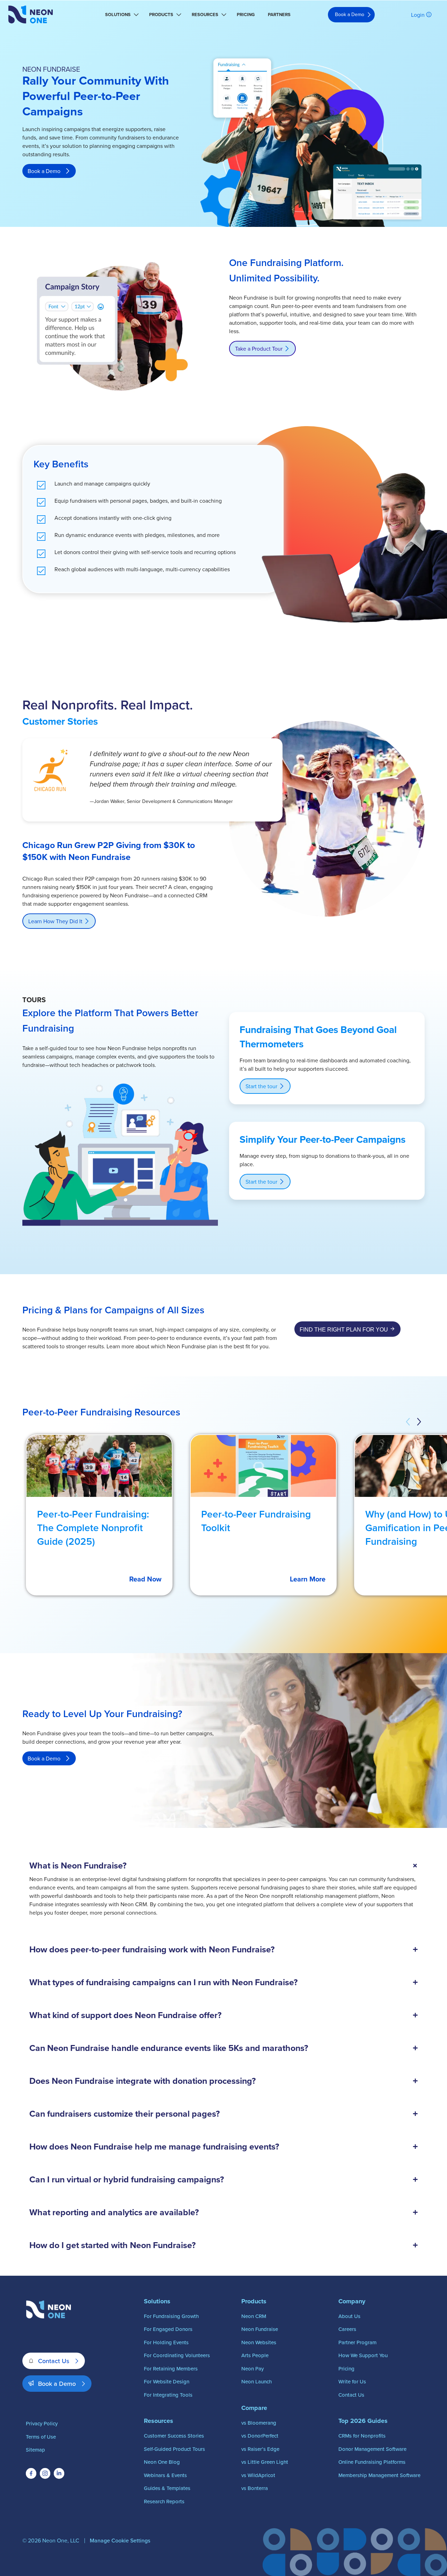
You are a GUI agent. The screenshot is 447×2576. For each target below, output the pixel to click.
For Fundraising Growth (171, 2316)
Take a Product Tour (259, 349)
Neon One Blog (162, 2462)
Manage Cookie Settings (120, 2540)
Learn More (308, 1579)
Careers (347, 2329)
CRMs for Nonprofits (362, 2436)
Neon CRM (254, 2316)
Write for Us (352, 2381)
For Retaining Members (171, 2369)
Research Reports (164, 2501)
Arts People (255, 2355)
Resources (205, 15)
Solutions (118, 15)
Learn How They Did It (55, 921)
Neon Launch (257, 2381)
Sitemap (35, 2450)
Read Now (145, 1579)
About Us (349, 2316)
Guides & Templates (167, 2488)
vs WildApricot (258, 2475)
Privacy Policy (42, 2423)
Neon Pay (252, 2369)
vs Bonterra (255, 2488)
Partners (279, 15)
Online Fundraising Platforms (372, 2462)
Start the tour (261, 1086)
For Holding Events (166, 2342)
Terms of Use (41, 2437)
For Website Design (167, 2381)
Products (161, 15)
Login (418, 15)
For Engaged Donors (168, 2329)
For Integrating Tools (168, 2395)
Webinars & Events (165, 2475)
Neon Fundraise (260, 2329)
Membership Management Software (379, 2475)
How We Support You (363, 2355)
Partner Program (357, 2342)
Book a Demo (350, 14)
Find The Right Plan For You (344, 1330)
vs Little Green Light (265, 2462)
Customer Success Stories (174, 2436)
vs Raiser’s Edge (260, 2449)
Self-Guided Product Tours (174, 2449)
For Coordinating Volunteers (177, 2355)
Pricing (246, 15)
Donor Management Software (372, 2449)
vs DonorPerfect (260, 2436)
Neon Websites (259, 2342)
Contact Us (54, 2361)
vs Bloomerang (259, 2423)
